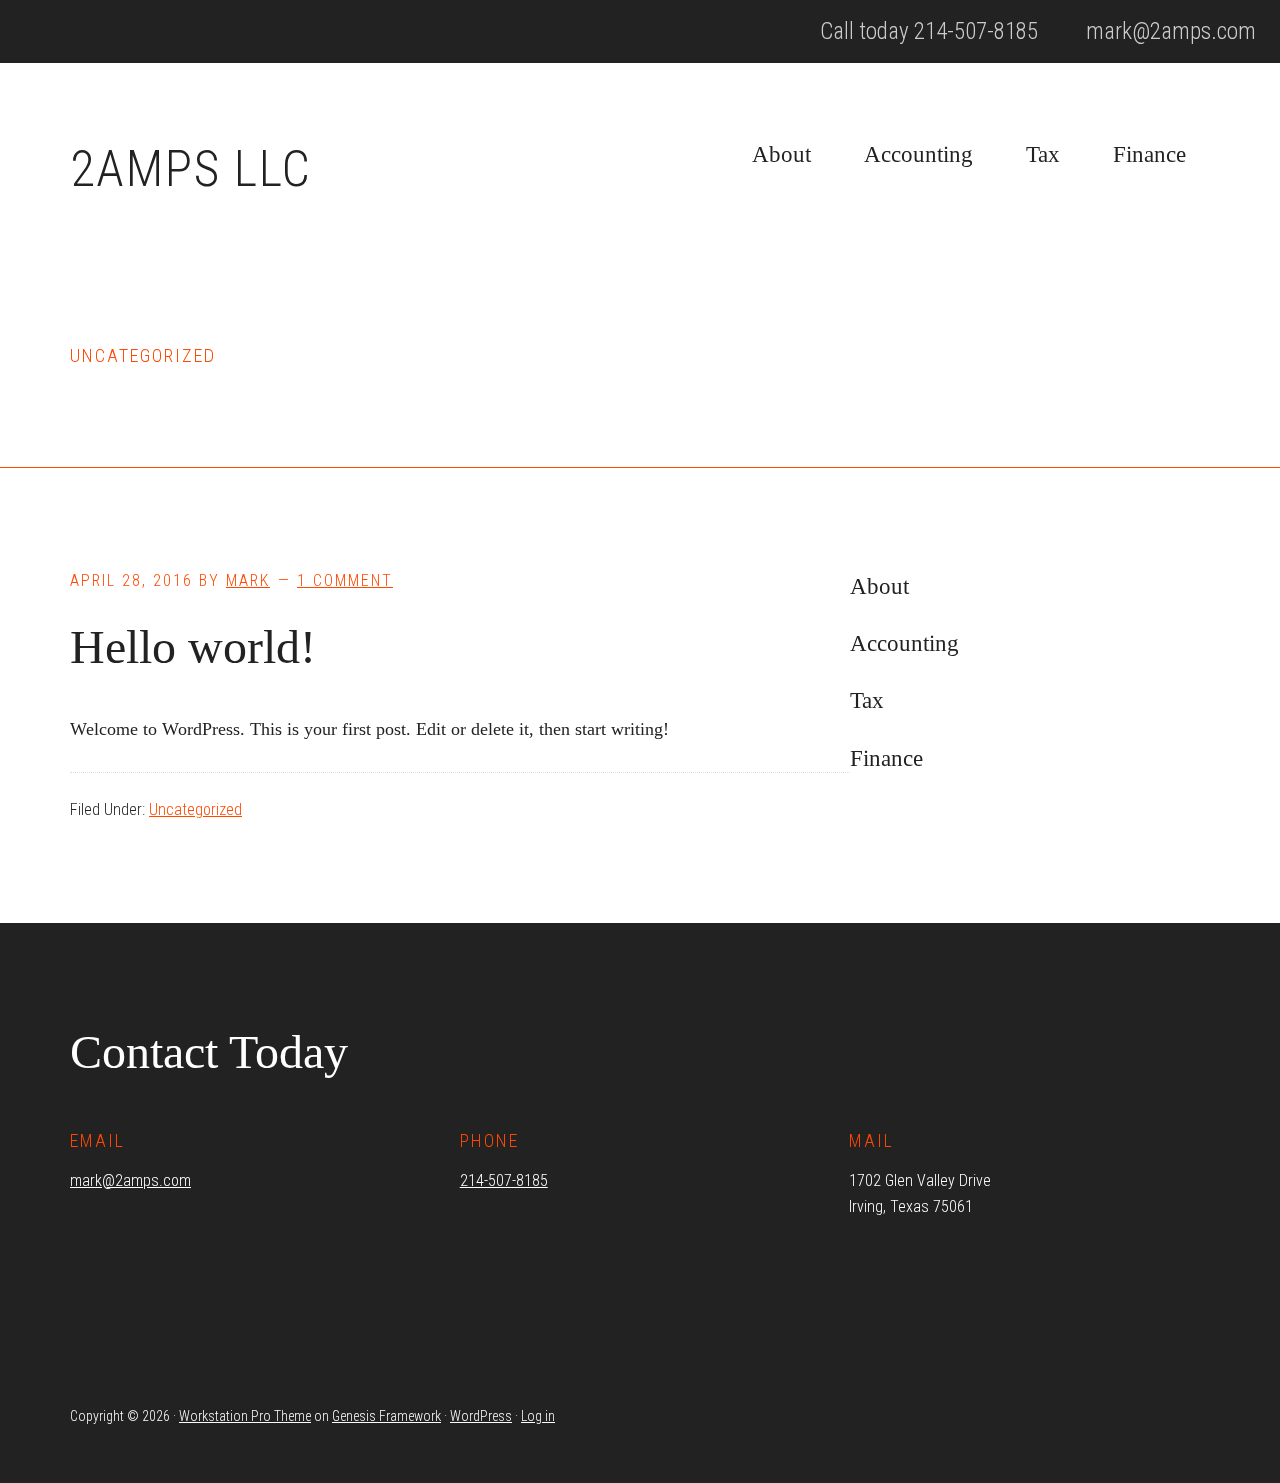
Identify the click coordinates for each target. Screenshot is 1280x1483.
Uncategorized (195, 809)
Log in (538, 1416)
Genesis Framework (386, 1416)
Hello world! (193, 646)
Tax (867, 700)
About (879, 586)
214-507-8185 (504, 1180)
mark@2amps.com (130, 1180)
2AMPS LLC (191, 169)
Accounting (904, 643)
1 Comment (345, 580)
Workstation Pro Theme (245, 1416)
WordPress (481, 1416)
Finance (886, 758)
